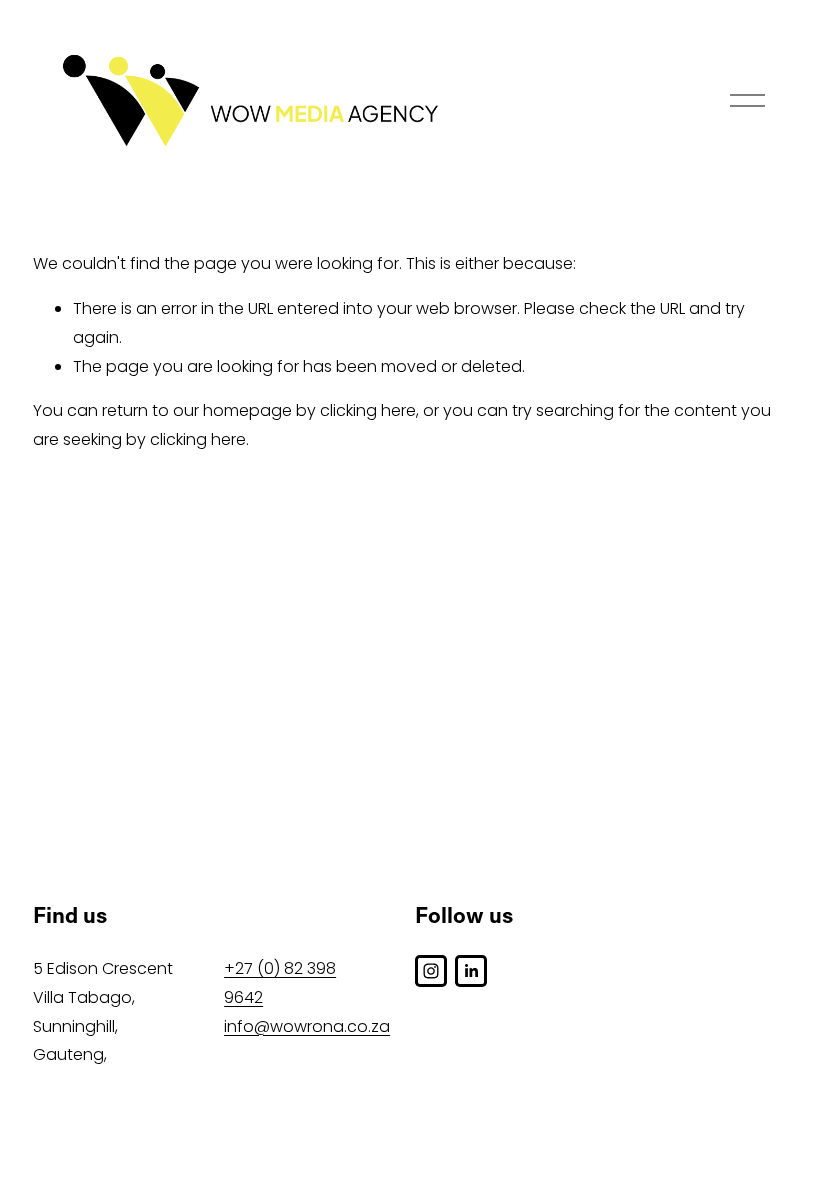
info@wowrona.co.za (307, 1026)
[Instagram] (431, 971)
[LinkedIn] (471, 971)
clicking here (368, 410)
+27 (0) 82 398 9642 (280, 983)
